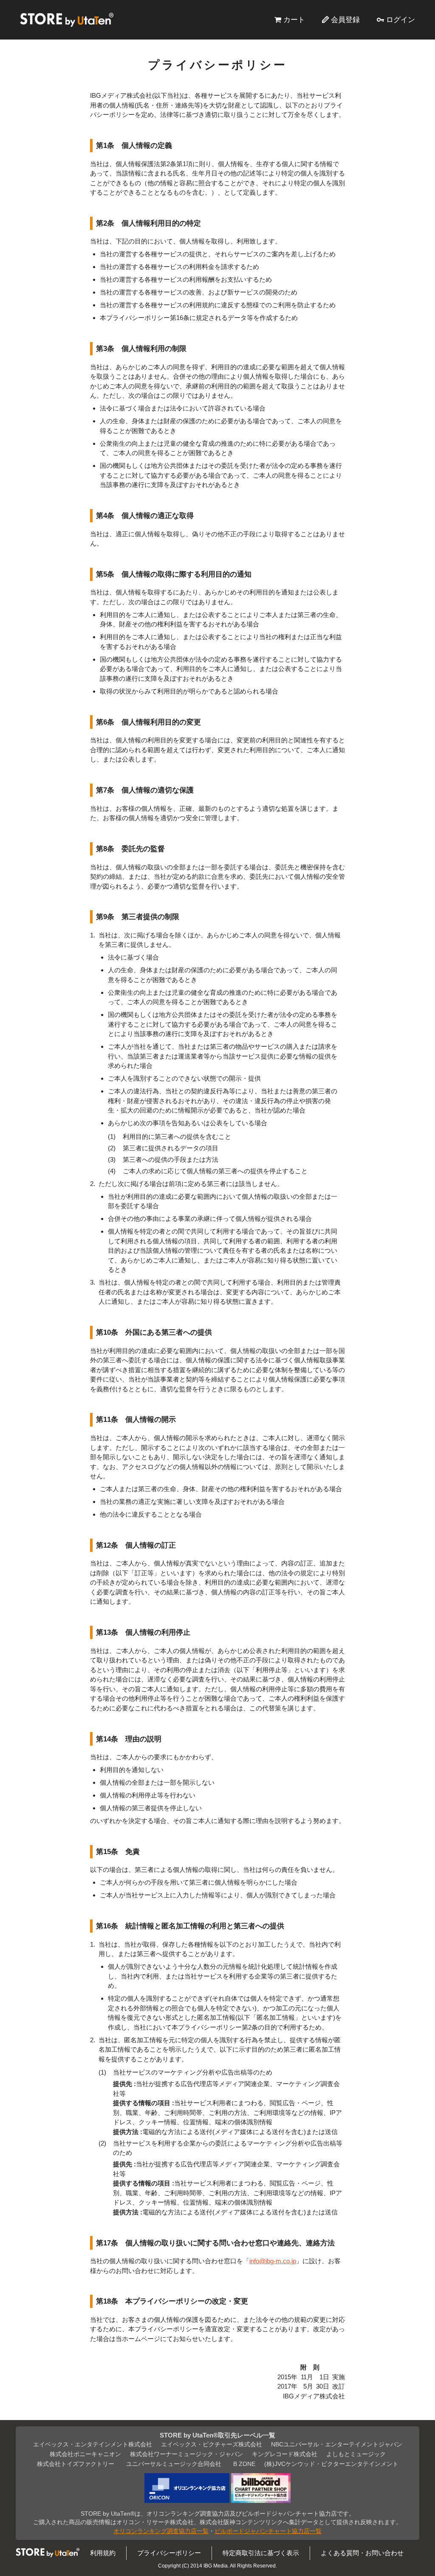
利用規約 (103, 2553)
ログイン (401, 20)
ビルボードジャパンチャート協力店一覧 (268, 2531)
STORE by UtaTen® (67, 20)
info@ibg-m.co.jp (273, 2261)
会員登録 (345, 20)
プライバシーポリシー (169, 2553)
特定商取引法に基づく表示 (261, 2553)
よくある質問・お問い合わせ (362, 2553)
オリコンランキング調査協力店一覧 (161, 2531)
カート (294, 20)
